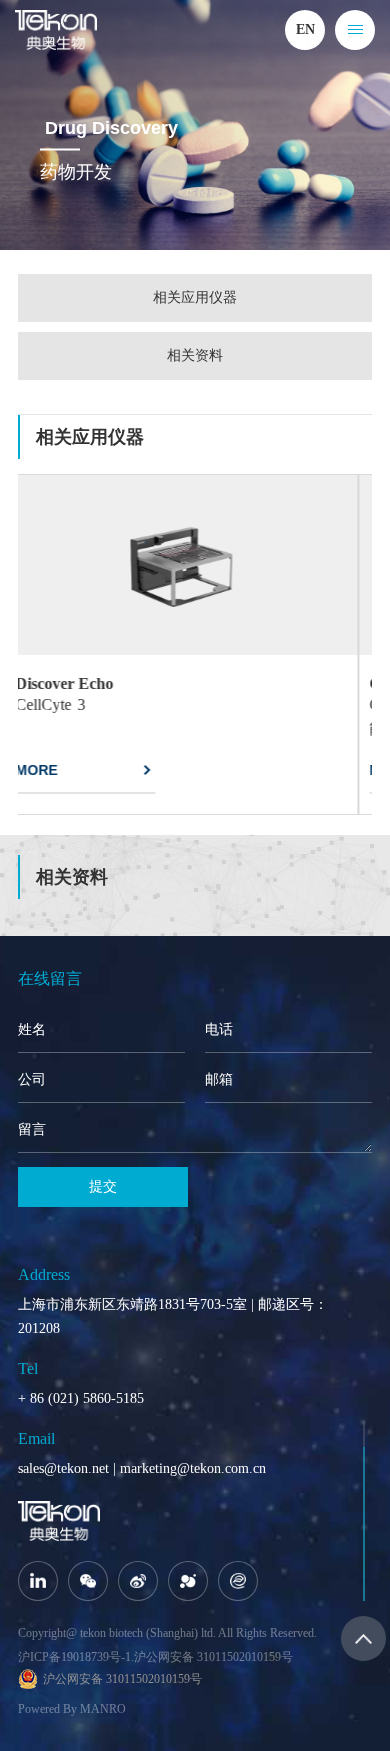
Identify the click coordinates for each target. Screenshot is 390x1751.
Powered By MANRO (72, 1709)
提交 (103, 1186)
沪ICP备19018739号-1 (74, 1657)
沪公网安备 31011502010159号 (213, 1657)
